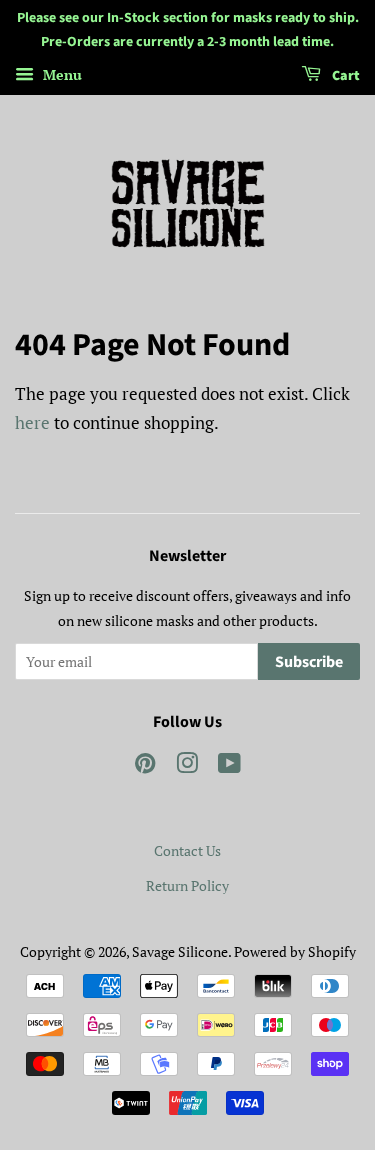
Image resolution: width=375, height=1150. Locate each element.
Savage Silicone (180, 951)
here (32, 422)
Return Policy (187, 885)
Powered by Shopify (295, 951)
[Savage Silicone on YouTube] (229, 766)
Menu (60, 74)
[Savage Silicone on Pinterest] (145, 766)
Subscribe (309, 662)
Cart (344, 76)
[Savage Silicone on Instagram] (187, 766)
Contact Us (187, 850)
